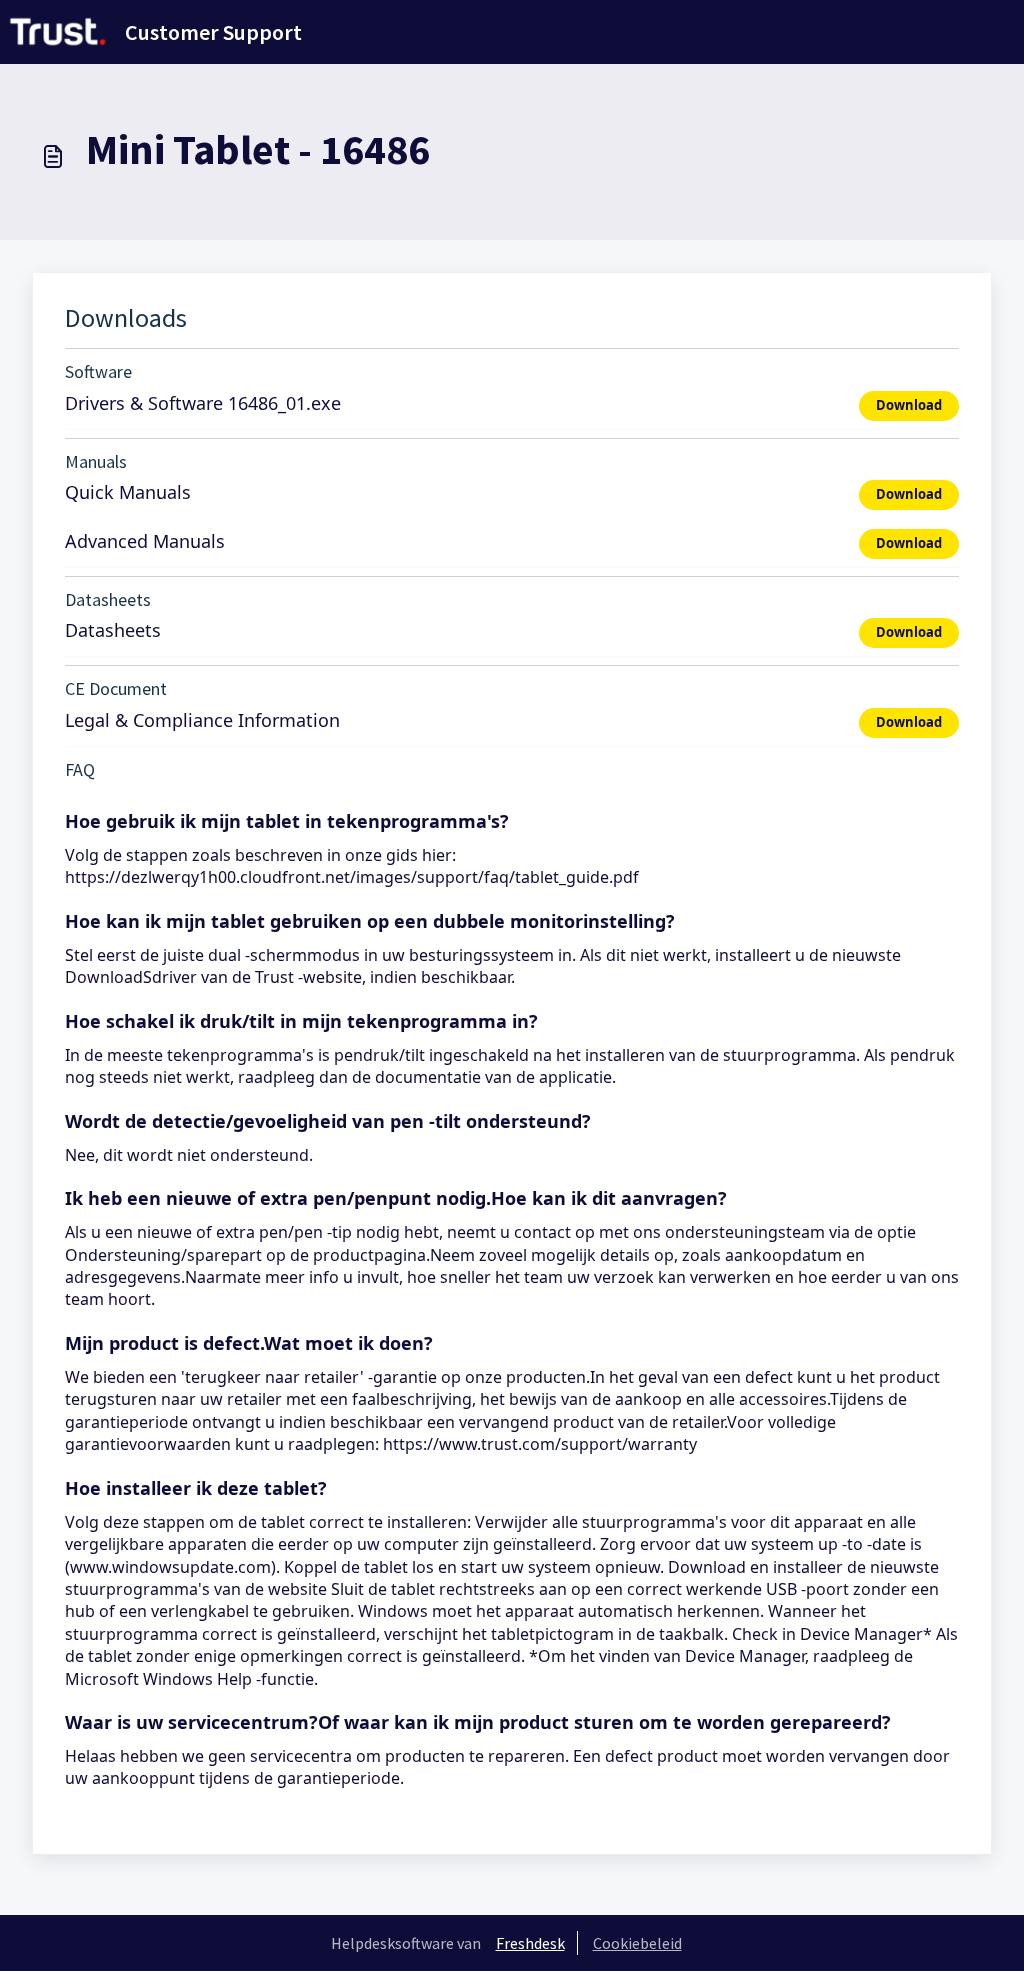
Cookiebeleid (637, 1943)
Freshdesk (530, 1943)
